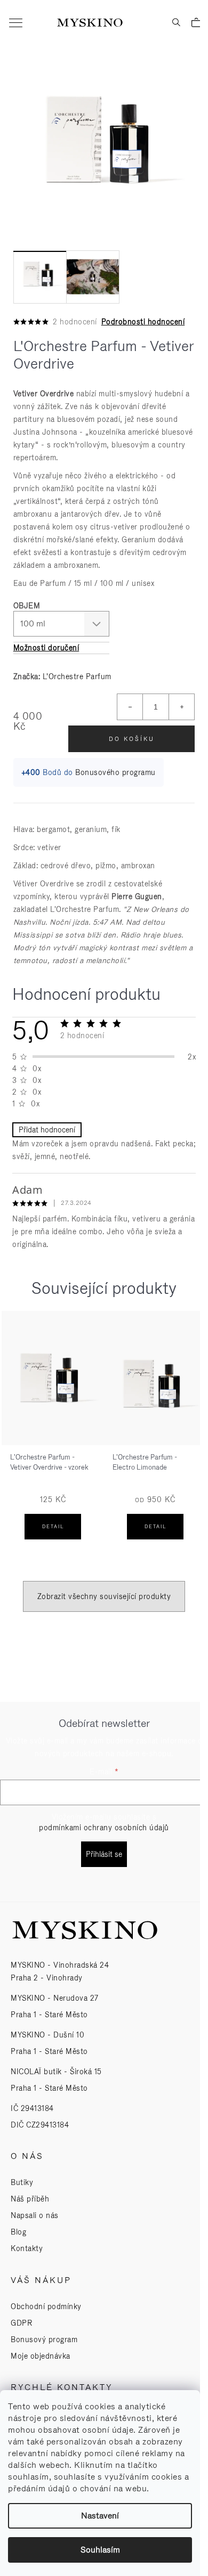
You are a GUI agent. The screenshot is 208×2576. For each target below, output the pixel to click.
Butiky (22, 2182)
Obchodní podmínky (46, 2306)
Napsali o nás (35, 2215)
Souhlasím (100, 2550)
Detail (53, 1527)
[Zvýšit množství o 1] (181, 707)
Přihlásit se (104, 1854)
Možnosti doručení (46, 648)
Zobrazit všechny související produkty (104, 1596)
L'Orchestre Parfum (77, 676)
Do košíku (132, 739)
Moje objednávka (41, 2356)
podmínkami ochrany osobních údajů (104, 1828)
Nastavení (100, 2516)
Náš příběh (30, 2199)
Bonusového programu (115, 772)
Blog (18, 2232)
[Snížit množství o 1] (130, 707)
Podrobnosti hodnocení (143, 322)
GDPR (21, 2323)
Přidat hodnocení (47, 1130)
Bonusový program (44, 2339)
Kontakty (27, 2248)
